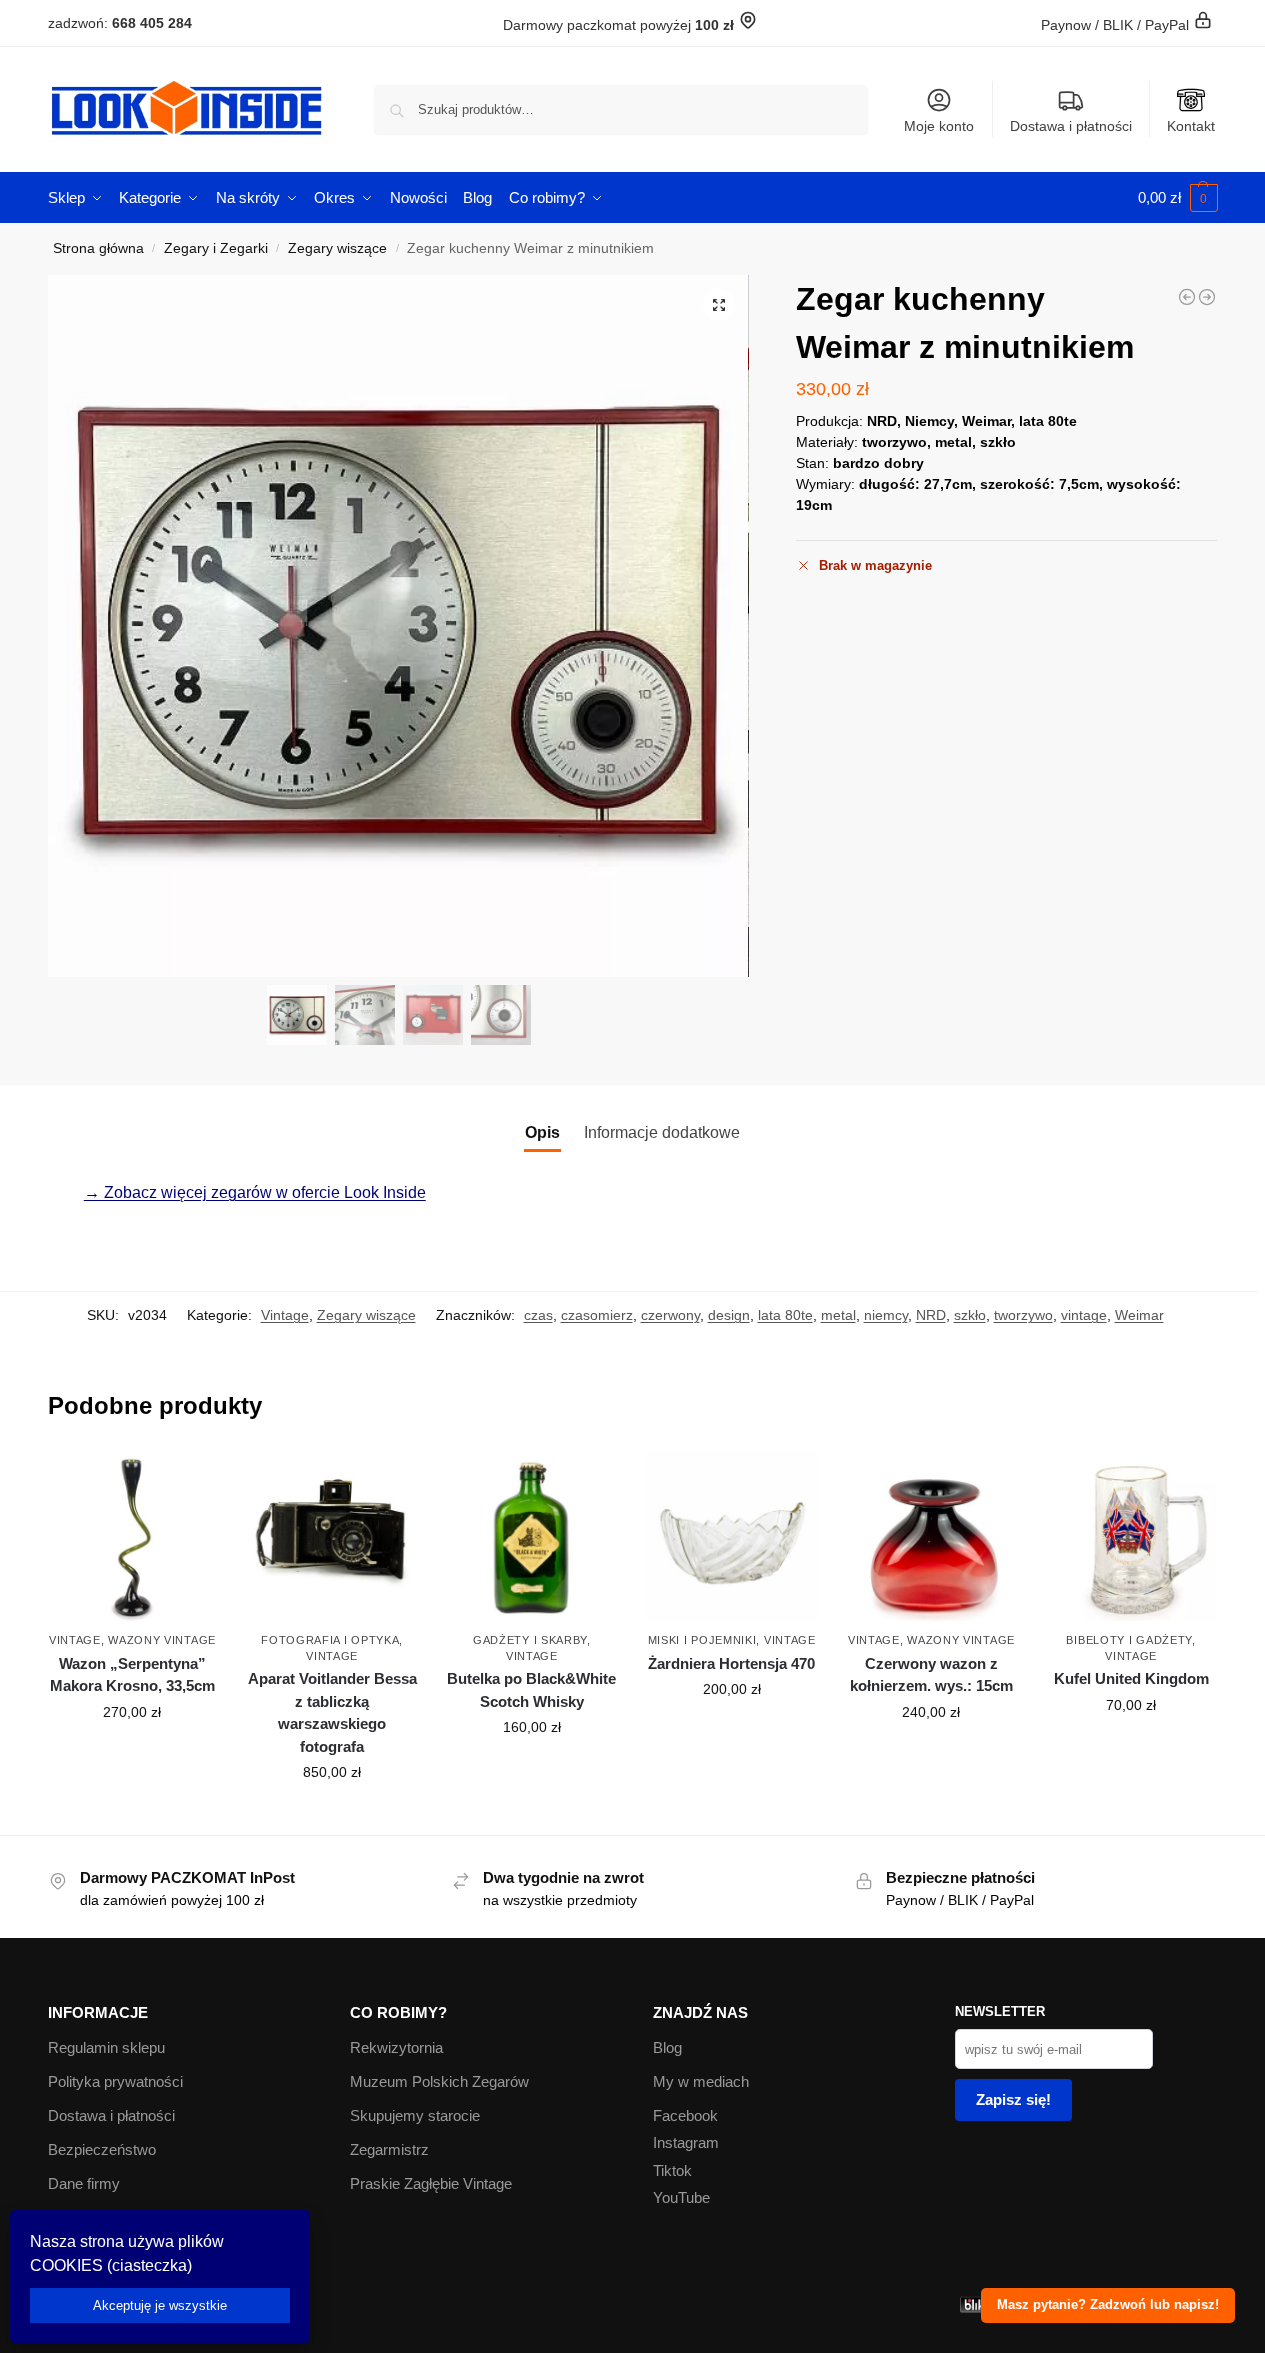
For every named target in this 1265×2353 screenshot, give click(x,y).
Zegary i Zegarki (216, 248)
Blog (667, 2047)
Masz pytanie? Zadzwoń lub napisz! (1108, 2305)
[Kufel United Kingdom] (1131, 1537)
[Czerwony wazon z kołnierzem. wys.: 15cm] (932, 1537)
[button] (1178, 198)
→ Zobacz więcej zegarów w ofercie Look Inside (255, 1192)
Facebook (685, 2115)
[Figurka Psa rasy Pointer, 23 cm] (1187, 297)
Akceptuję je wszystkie (160, 2305)
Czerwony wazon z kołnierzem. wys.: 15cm (931, 1675)
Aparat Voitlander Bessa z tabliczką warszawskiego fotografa (332, 1712)
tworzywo (1023, 1315)
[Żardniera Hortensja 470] (732, 1537)
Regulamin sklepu (106, 2047)
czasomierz (597, 1315)
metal (838, 1315)
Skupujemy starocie (415, 2115)
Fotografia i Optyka (330, 1640)
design (729, 1315)
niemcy (886, 1315)
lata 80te (785, 1315)
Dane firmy (84, 2183)
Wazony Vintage (162, 1640)
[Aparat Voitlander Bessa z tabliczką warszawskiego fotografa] (332, 1537)
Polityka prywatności (115, 2081)
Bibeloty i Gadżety (1129, 1640)
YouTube (681, 2197)
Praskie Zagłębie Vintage (431, 2183)
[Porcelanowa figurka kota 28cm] (1207, 297)
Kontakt (1191, 126)
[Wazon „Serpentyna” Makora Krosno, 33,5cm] (133, 1537)
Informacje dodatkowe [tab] (662, 1132)
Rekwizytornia (396, 2047)
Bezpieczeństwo (102, 2149)
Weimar (1139, 1315)
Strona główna (98, 248)
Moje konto (939, 126)
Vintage (285, 1315)
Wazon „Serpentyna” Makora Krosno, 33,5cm (132, 1675)
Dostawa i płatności (1071, 126)
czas (538, 1315)
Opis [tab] (542, 1132)
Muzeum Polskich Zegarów (439, 2081)
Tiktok (672, 2170)
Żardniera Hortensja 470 (731, 1663)
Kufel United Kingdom (1131, 1678)
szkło (970, 1315)
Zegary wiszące (337, 248)
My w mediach (701, 2081)
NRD (931, 1315)
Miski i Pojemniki (702, 1640)
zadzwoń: (120, 23)
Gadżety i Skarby (530, 1640)
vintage (1084, 1315)
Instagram (686, 2142)
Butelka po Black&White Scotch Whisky (531, 1690)
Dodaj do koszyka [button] (132, 1755)
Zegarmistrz (389, 2149)
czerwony (670, 1315)
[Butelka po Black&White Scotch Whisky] (532, 1537)
